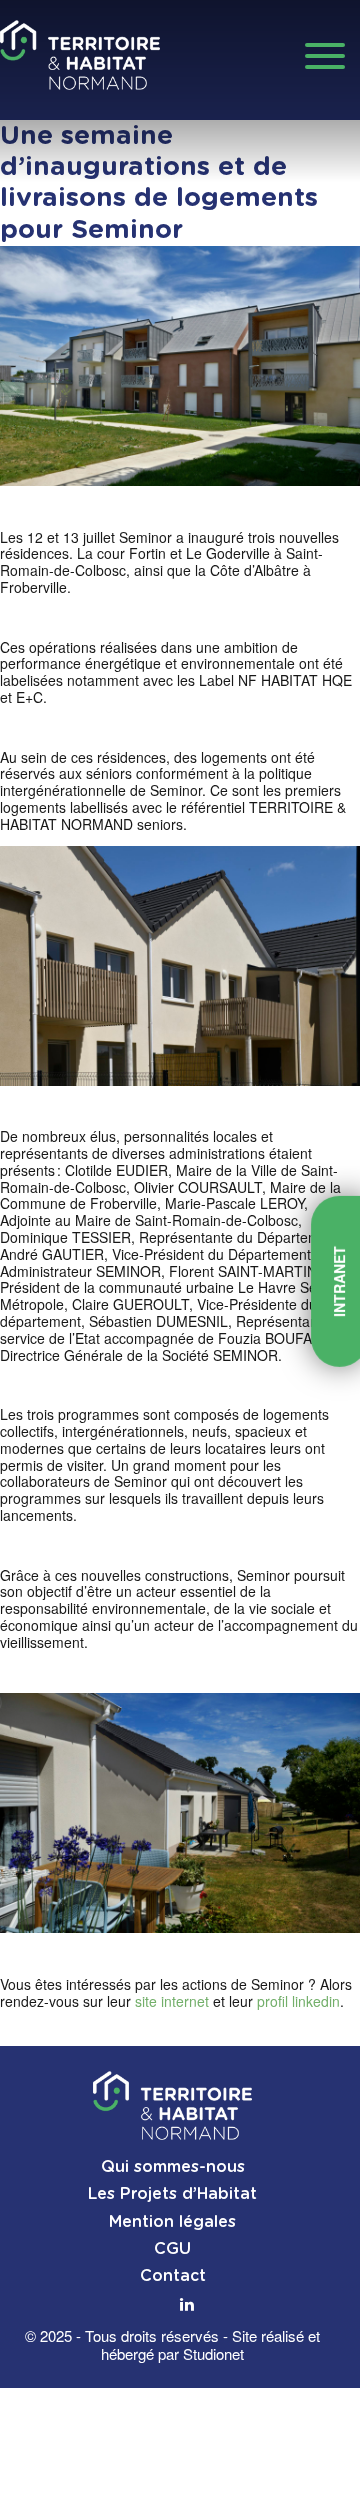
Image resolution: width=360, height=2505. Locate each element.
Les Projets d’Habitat (172, 2194)
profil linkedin (298, 2001)
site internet (172, 2001)
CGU (172, 2249)
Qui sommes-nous (173, 2167)
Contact (173, 2276)
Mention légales (172, 2222)
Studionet (213, 2353)
